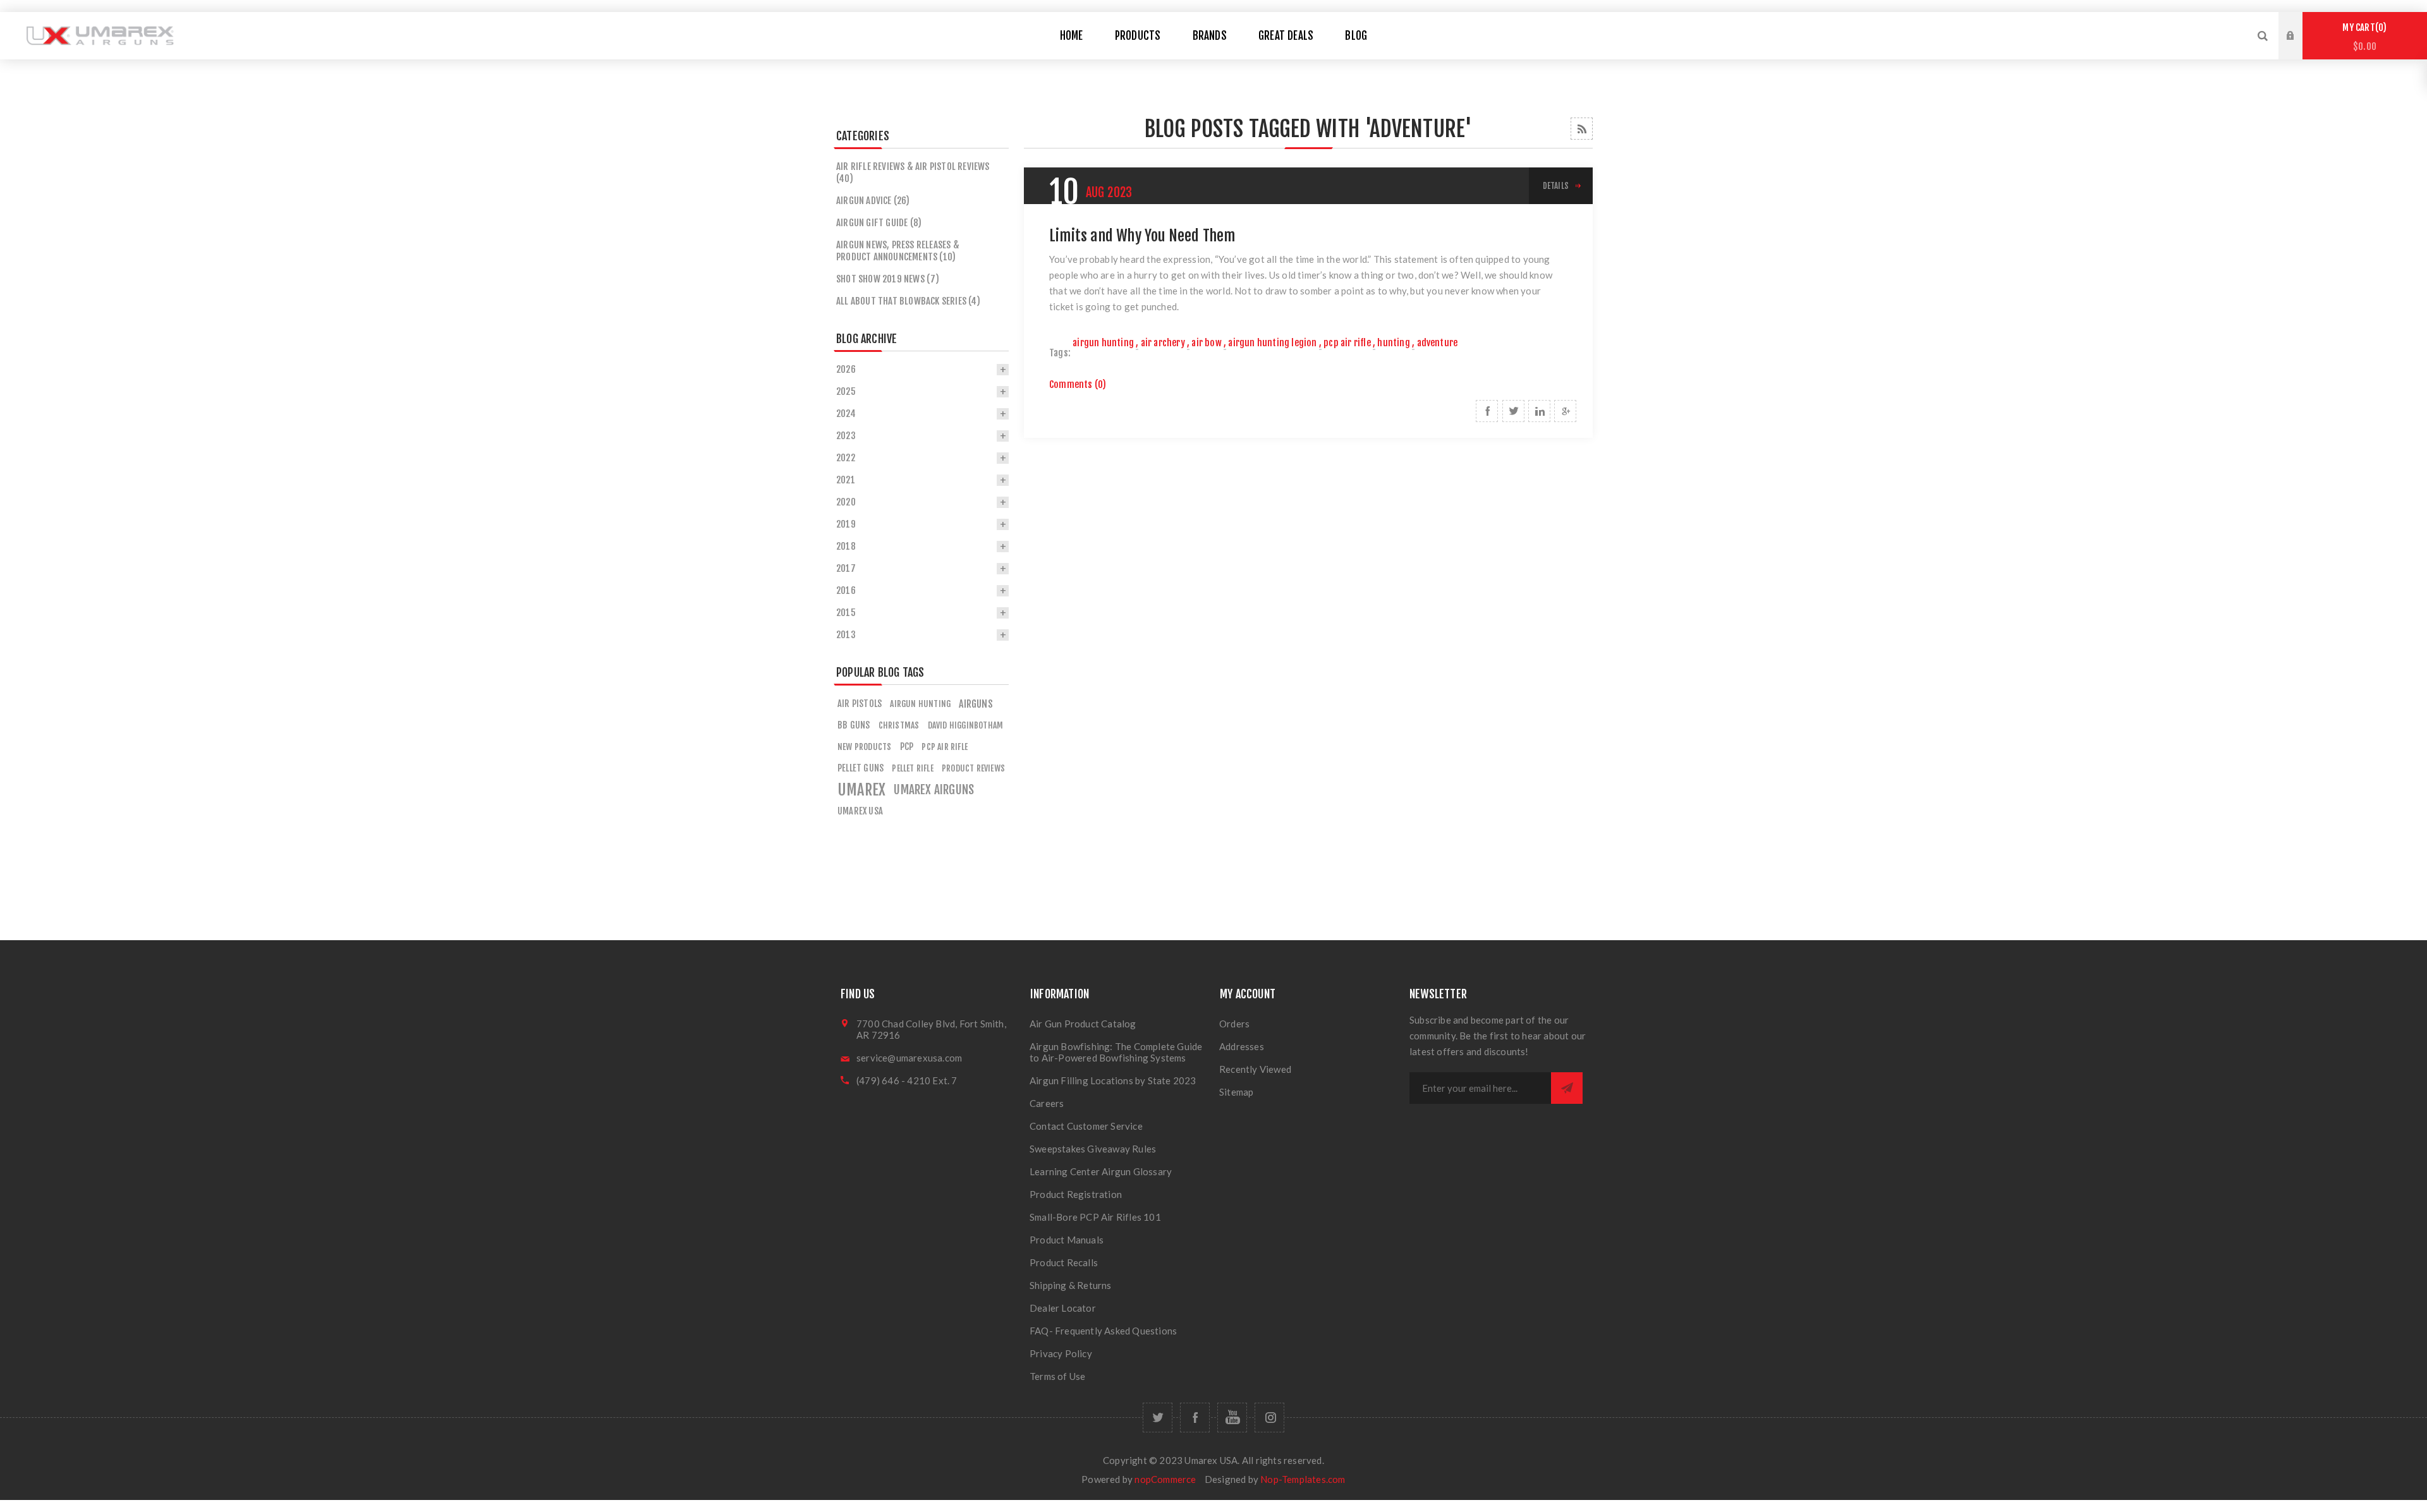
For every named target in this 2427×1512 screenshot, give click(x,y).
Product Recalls (1064, 1262)
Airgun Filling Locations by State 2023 (1113, 1080)
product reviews (973, 768)
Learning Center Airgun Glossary (1101, 1171)
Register (2300, 48)
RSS (1582, 129)
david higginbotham (966, 725)
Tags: (1060, 353)
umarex (861, 790)
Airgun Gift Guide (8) (879, 223)
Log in (2300, 24)
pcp (907, 747)
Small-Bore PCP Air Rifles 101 (1095, 1217)
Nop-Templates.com (1303, 1479)
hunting (1393, 343)
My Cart (2363, 37)
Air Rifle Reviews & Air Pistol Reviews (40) (913, 172)
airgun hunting (1103, 343)
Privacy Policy (1061, 1353)
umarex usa (860, 811)
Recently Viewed (1255, 1069)
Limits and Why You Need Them (1142, 236)
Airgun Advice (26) (873, 201)
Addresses (1242, 1046)
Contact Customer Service (1086, 1126)
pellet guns (861, 768)
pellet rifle (912, 768)
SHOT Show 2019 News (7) (888, 279)
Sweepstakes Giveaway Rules (1093, 1149)
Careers (1047, 1103)
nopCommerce (1165, 1479)
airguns (976, 704)
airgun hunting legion (1272, 343)
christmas (899, 725)
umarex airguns (934, 790)
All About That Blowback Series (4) (908, 301)
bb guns (854, 725)
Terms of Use (1057, 1376)
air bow (1206, 343)
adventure (1438, 343)
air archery (1163, 343)
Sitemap (1236, 1092)
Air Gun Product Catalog (1083, 1024)
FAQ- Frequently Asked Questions (1103, 1331)
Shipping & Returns (1071, 1285)
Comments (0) (1078, 384)
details (1556, 186)
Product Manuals (1067, 1240)
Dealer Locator (1063, 1308)
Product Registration (1076, 1194)
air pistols (860, 704)
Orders (1234, 1024)
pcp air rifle (1347, 343)
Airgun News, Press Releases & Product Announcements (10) (898, 251)
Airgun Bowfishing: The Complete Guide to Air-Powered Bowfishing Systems (1116, 1052)
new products (864, 747)
